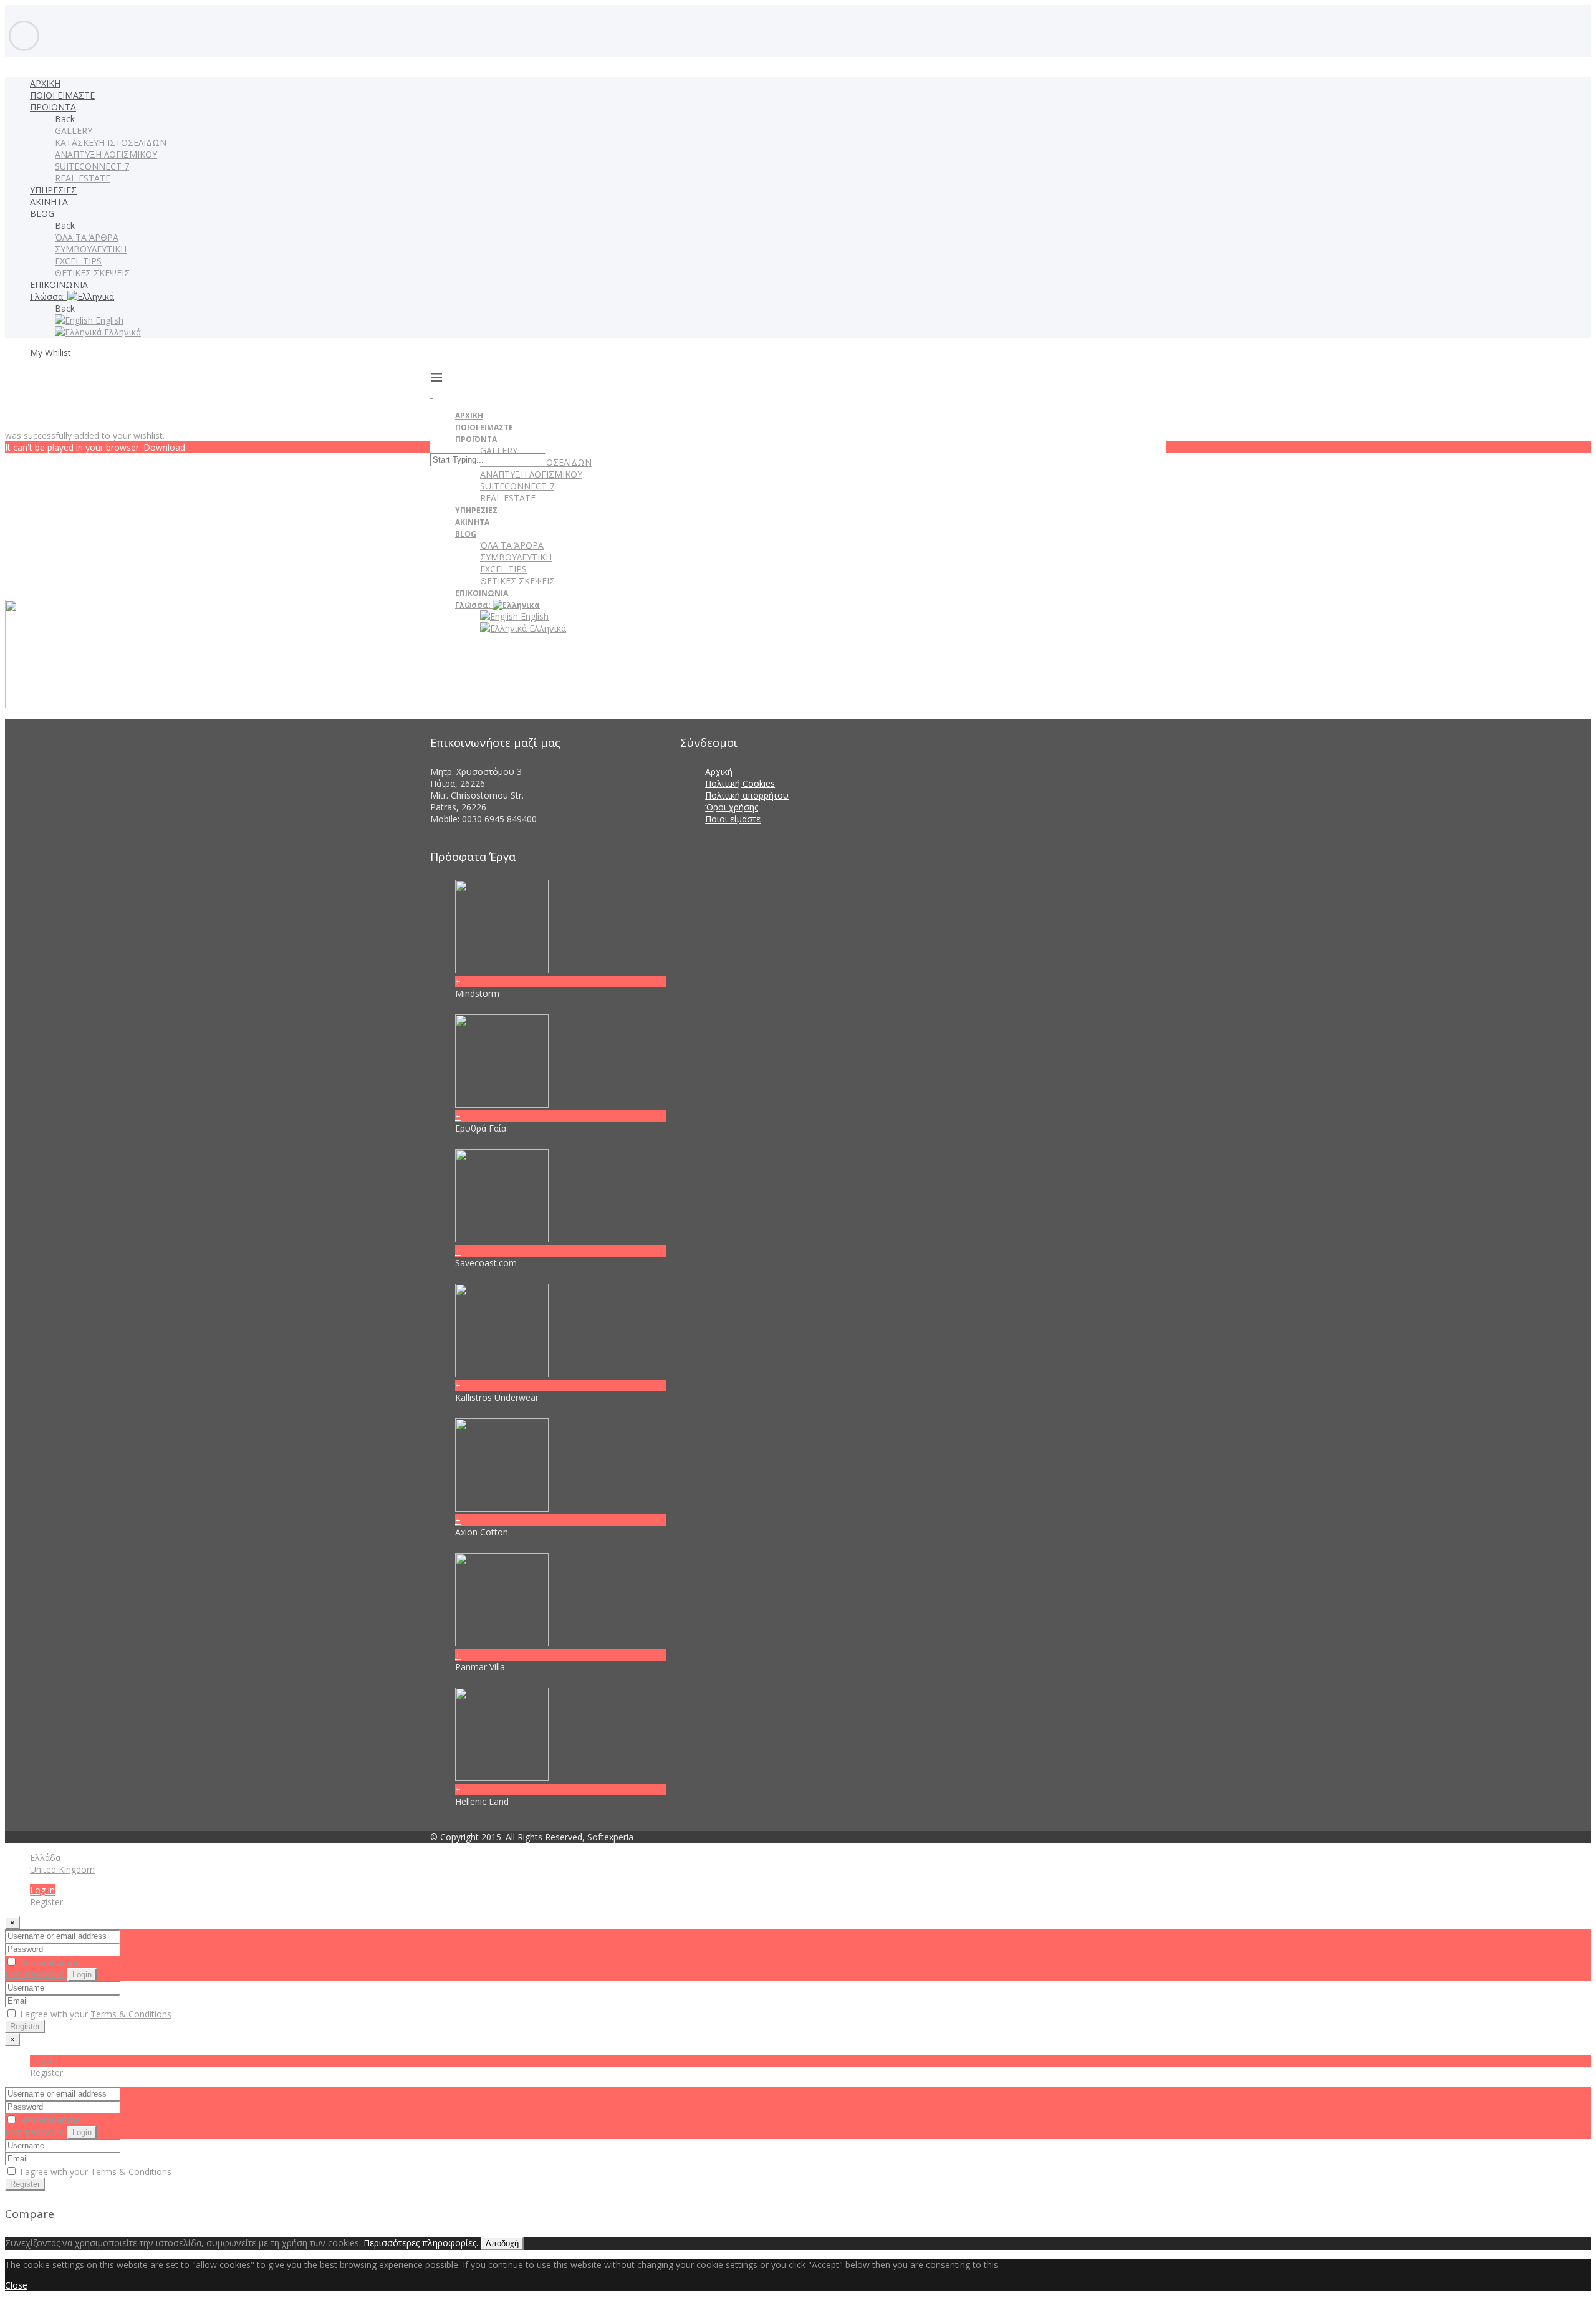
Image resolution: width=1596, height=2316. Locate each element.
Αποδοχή (502, 2243)
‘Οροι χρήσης (732, 807)
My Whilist (50, 353)
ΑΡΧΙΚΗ (45, 83)
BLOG (42, 214)
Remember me (49, 1962)
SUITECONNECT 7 (92, 166)
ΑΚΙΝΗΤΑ (49, 202)
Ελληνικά (121, 332)
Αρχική (719, 771)
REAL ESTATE (83, 178)
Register (46, 1902)
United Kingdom (62, 1869)
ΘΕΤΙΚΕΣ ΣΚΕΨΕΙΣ (92, 273)
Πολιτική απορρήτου (747, 795)
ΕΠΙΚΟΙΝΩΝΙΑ (59, 285)
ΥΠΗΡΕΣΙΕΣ (53, 190)
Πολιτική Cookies (740, 783)
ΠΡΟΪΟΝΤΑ (53, 107)
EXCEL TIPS (78, 261)
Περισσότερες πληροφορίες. (421, 2243)
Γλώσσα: (49, 296)
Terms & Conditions (131, 2014)
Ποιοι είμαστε (733, 819)
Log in (42, 1890)
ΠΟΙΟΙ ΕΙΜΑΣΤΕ (62, 95)
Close (16, 2285)
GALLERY (74, 131)
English (108, 320)
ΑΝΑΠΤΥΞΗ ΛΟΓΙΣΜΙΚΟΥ (106, 154)
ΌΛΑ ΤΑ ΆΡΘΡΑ (87, 237)
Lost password (35, 1974)
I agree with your (94, 2014)
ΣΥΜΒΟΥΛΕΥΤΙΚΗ (91, 249)
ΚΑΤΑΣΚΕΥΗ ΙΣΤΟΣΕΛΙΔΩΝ (111, 142)
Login (82, 1975)
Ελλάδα (45, 1857)
